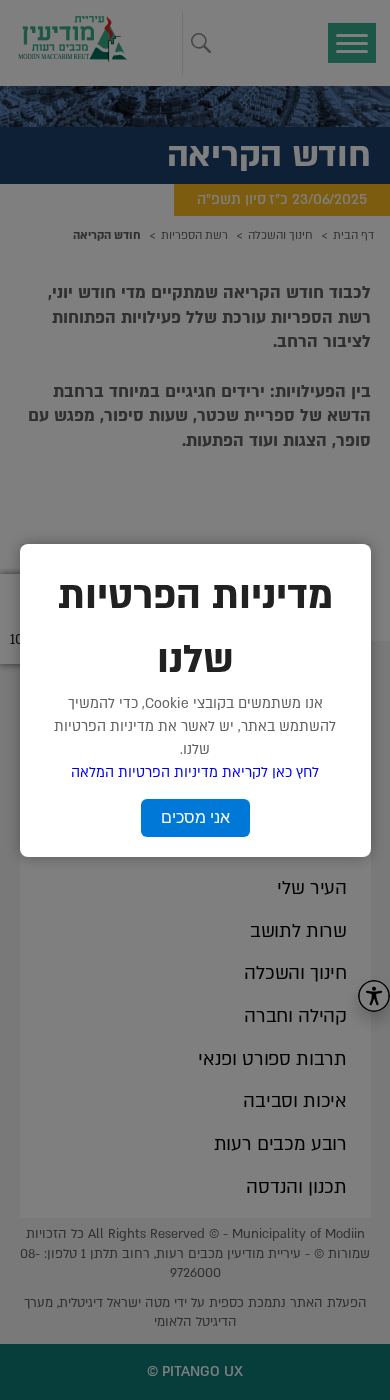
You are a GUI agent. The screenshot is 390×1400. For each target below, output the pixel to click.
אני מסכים (195, 817)
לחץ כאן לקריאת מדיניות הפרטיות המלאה (195, 772)
